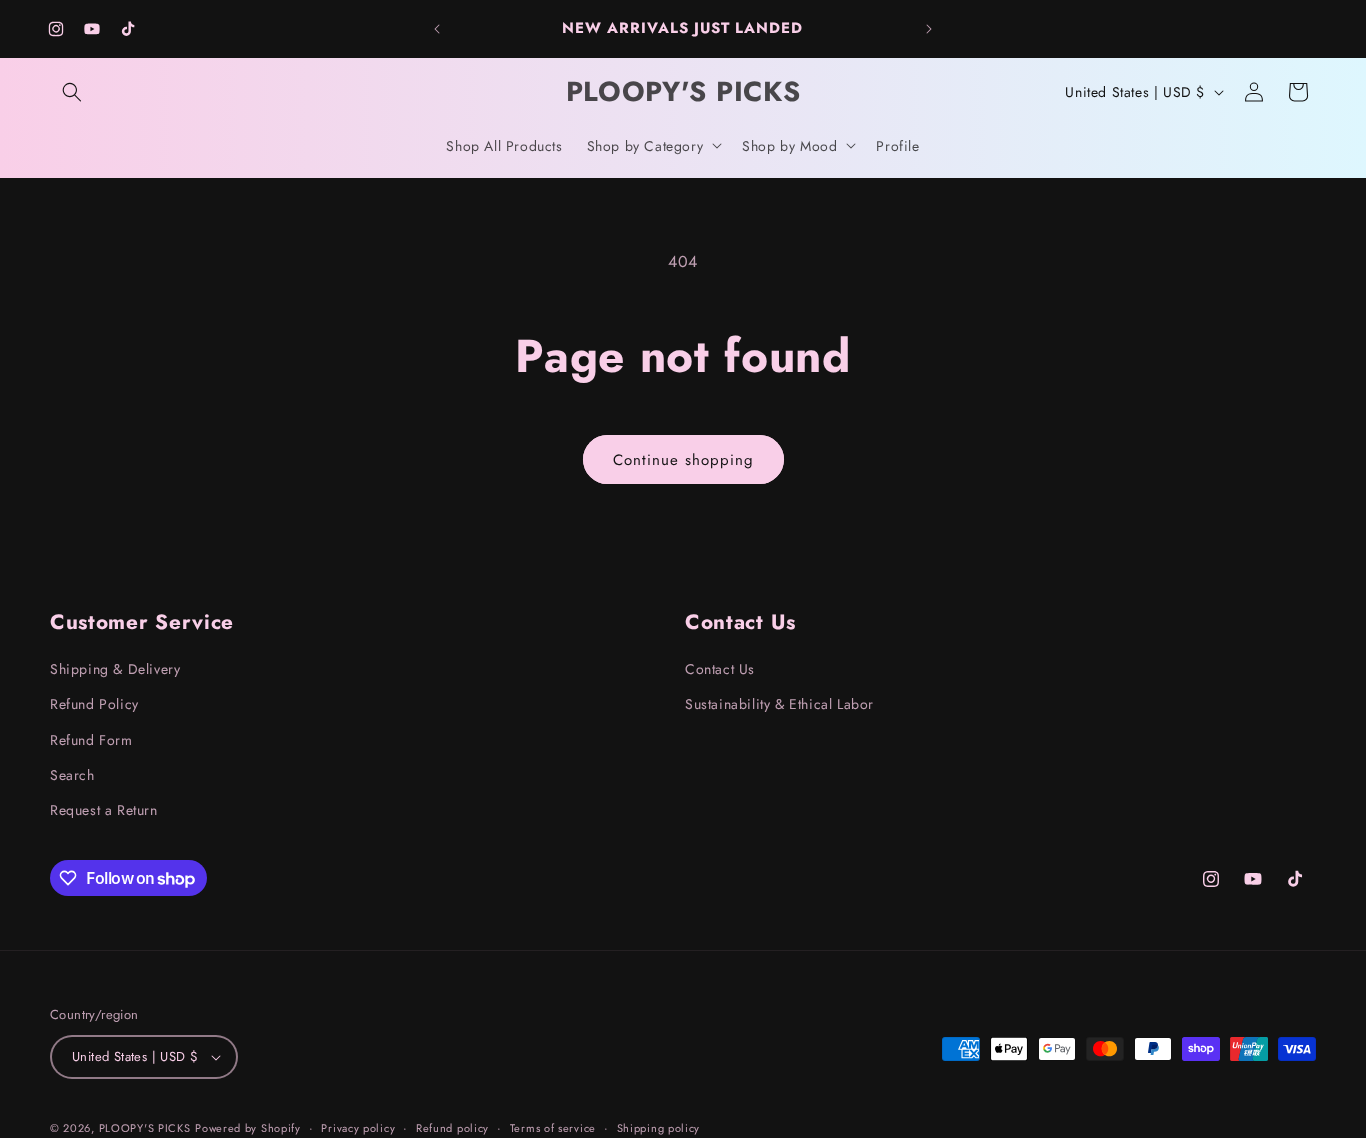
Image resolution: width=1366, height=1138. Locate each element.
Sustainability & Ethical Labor (779, 704)
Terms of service (553, 1127)
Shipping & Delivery (115, 669)
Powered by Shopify (248, 1128)
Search (72, 775)
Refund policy (452, 1127)
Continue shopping (683, 460)
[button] (72, 92)
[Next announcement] (929, 29)
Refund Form (91, 740)
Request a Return (104, 810)
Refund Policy (94, 704)
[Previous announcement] (437, 29)
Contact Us (720, 669)
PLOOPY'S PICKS (145, 1128)
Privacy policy (358, 1127)
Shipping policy (659, 1127)
